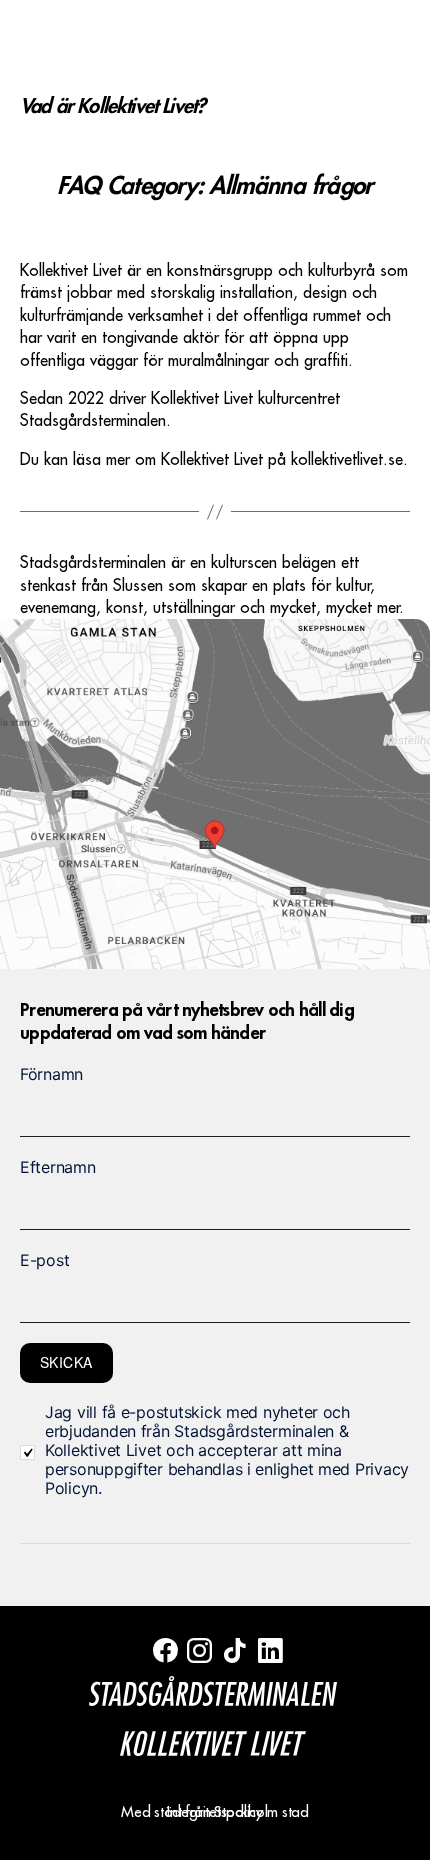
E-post (44, 1260)
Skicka (66, 1362)
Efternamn (58, 1167)
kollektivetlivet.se (347, 460)
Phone (40, 991)
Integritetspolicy (214, 1812)
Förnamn (51, 1074)
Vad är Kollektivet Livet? (112, 106)
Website (38, 991)
